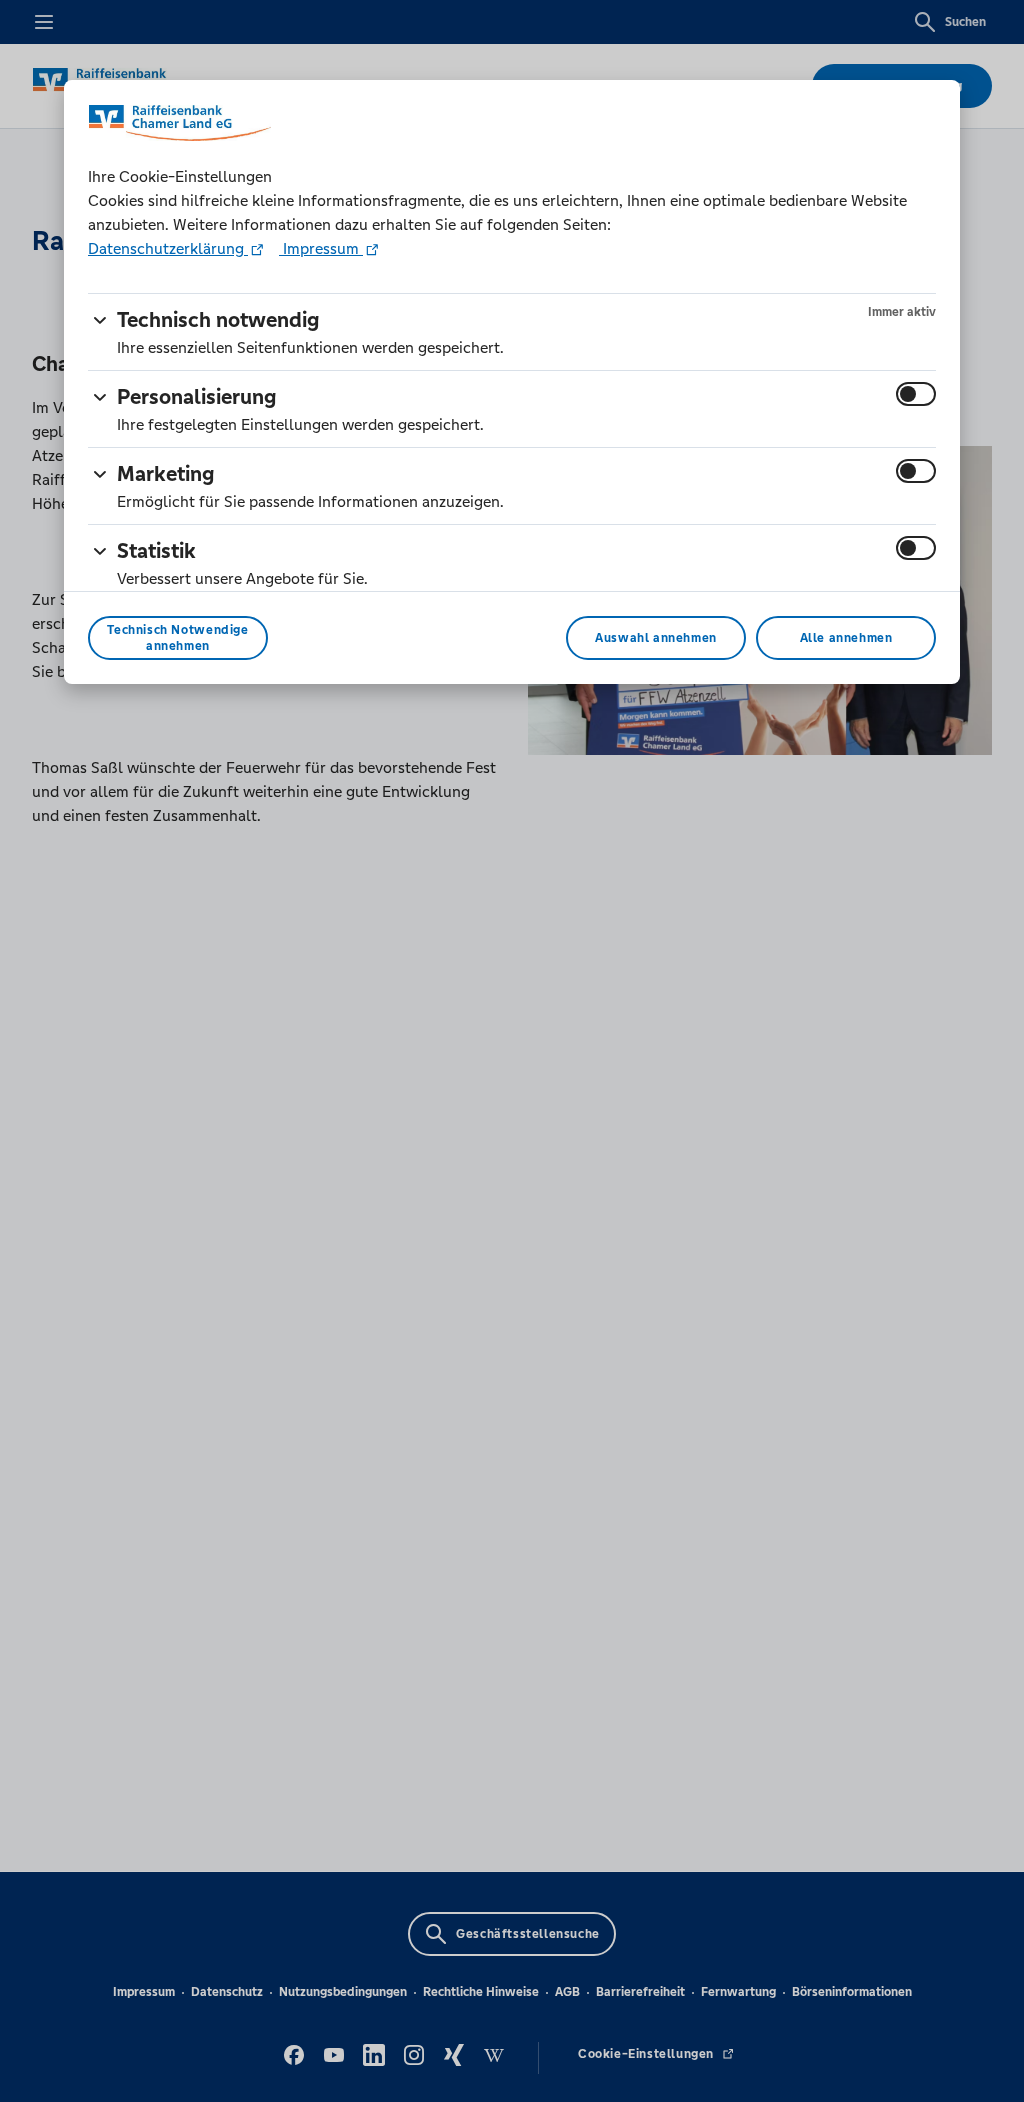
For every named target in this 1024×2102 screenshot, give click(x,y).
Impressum (321, 248)
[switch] (916, 394)
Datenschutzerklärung (168, 248)
